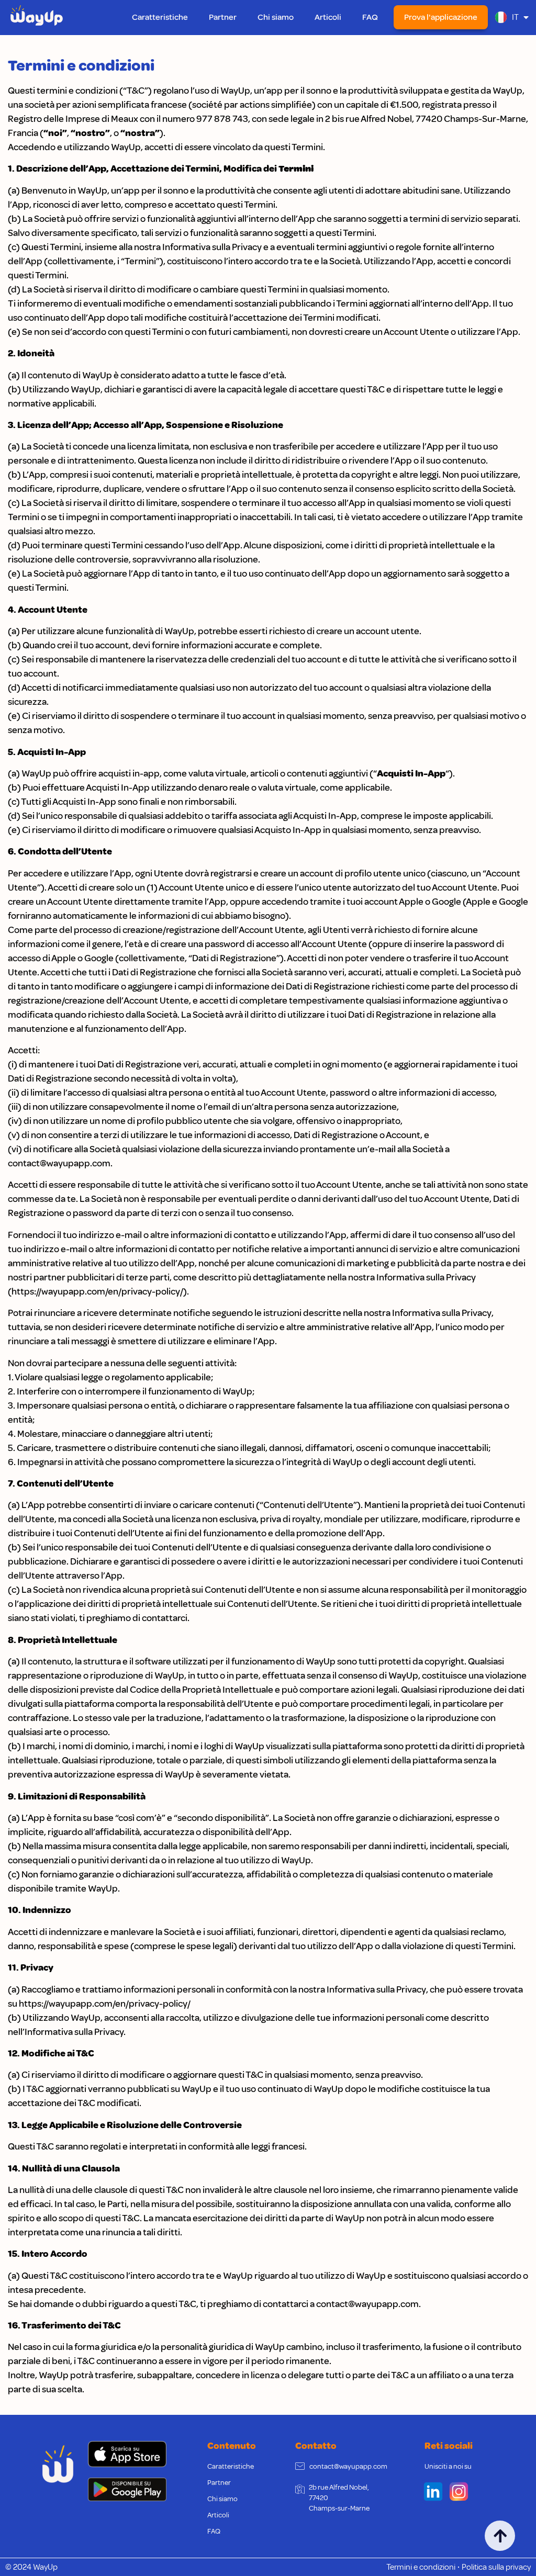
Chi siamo (276, 17)
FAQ (370, 17)
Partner (223, 17)
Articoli (328, 17)
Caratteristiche (160, 17)
